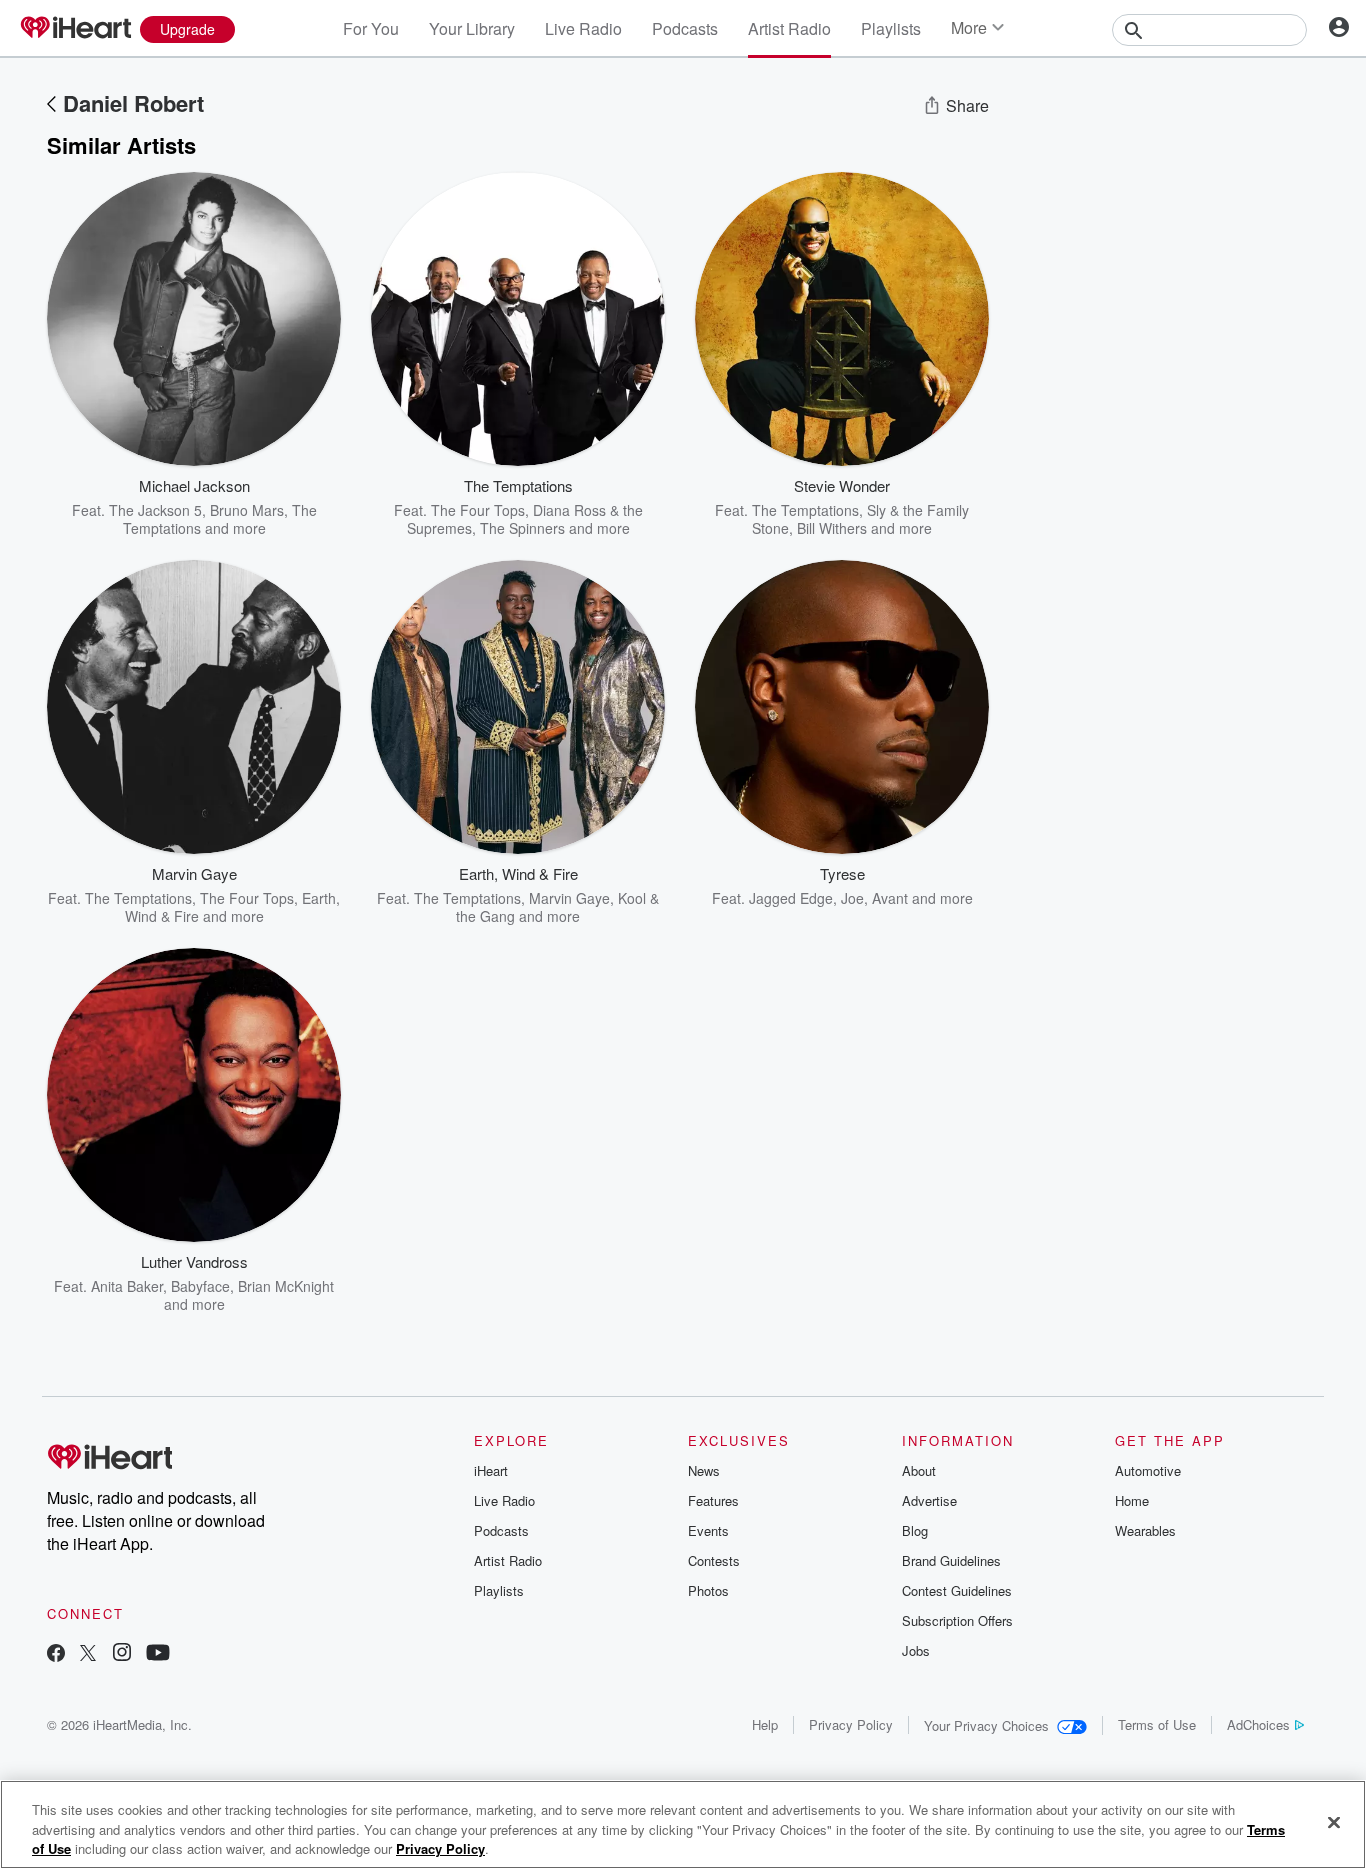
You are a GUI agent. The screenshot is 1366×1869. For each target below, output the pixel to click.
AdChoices (1258, 1724)
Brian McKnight (286, 1286)
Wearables (1145, 1530)
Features (713, 1500)
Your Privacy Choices (986, 1725)
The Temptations (805, 510)
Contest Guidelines (957, 1590)
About (919, 1470)
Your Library (472, 28)
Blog (915, 1530)
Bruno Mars (247, 510)
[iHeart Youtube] (158, 1654)
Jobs (916, 1650)
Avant (890, 898)
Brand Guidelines (951, 1560)
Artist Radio (789, 28)
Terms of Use (1157, 1724)
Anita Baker (127, 1286)
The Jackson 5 (155, 510)
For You (371, 28)
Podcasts (685, 28)
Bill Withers (832, 528)
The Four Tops (478, 510)
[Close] (1334, 1822)
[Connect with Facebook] (56, 1654)
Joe (852, 898)
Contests (714, 1560)
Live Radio (583, 28)
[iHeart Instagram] (122, 1654)
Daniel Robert (133, 103)
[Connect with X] (88, 1654)
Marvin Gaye (569, 898)
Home (1132, 1500)
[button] (311, 507)
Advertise (929, 1500)
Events (708, 1530)
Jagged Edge (791, 898)
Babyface (200, 1286)
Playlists (891, 28)
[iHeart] (75, 29)
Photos (708, 1590)
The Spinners (522, 528)
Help (765, 1724)
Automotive (1148, 1470)
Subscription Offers (957, 1620)
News (704, 1470)
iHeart (491, 1470)
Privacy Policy (851, 1724)
